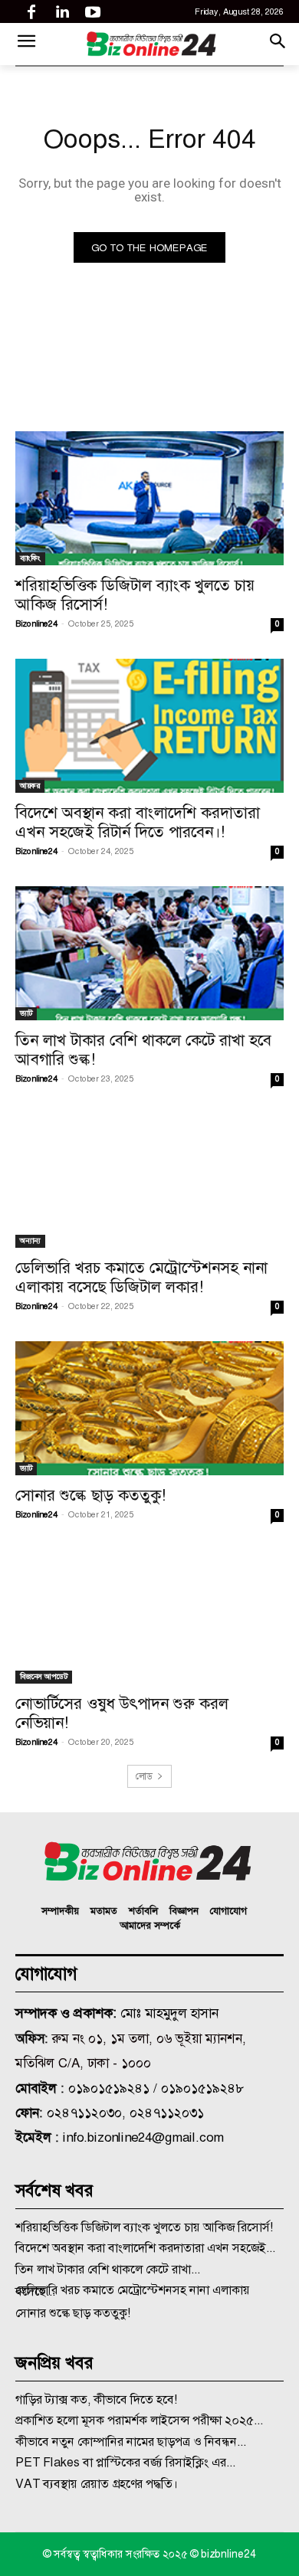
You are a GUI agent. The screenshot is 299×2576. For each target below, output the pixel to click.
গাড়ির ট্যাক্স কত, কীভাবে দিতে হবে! (96, 2399)
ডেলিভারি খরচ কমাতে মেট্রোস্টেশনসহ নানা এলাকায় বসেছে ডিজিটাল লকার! (141, 1277)
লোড (144, 1776)
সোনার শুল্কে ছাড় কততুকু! (90, 1495)
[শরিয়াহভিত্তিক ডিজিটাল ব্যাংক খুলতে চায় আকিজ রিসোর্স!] (149, 498)
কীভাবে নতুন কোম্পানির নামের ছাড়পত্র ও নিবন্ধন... (131, 2442)
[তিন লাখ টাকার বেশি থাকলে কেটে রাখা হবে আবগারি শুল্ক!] (149, 953)
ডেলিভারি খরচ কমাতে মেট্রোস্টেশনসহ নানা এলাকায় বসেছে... (133, 2291)
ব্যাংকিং (30, 558)
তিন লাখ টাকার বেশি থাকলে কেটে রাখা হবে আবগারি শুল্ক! (143, 1049)
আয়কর (30, 786)
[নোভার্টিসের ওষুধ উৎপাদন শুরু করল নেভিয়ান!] (149, 1617)
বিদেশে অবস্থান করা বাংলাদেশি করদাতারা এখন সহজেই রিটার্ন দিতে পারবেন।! (138, 822)
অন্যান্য (30, 1241)
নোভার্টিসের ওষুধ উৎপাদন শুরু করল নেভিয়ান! (122, 1713)
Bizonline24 (36, 624)
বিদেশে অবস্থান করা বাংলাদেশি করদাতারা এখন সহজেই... (145, 2248)
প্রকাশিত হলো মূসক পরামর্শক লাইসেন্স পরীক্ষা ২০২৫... (139, 2420)
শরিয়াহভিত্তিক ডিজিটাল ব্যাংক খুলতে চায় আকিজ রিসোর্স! (135, 594)
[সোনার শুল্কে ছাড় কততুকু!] (149, 1408)
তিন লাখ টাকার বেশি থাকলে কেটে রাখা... (108, 2269)
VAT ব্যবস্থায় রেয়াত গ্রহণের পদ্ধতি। (97, 2484)
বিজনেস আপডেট (44, 1676)
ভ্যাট (26, 1013)
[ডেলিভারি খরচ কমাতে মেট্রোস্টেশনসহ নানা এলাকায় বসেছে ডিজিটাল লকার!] (149, 1181)
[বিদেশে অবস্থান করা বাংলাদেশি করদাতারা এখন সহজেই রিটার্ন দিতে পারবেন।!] (149, 726)
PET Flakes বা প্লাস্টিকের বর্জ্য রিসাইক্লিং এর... (125, 2462)
